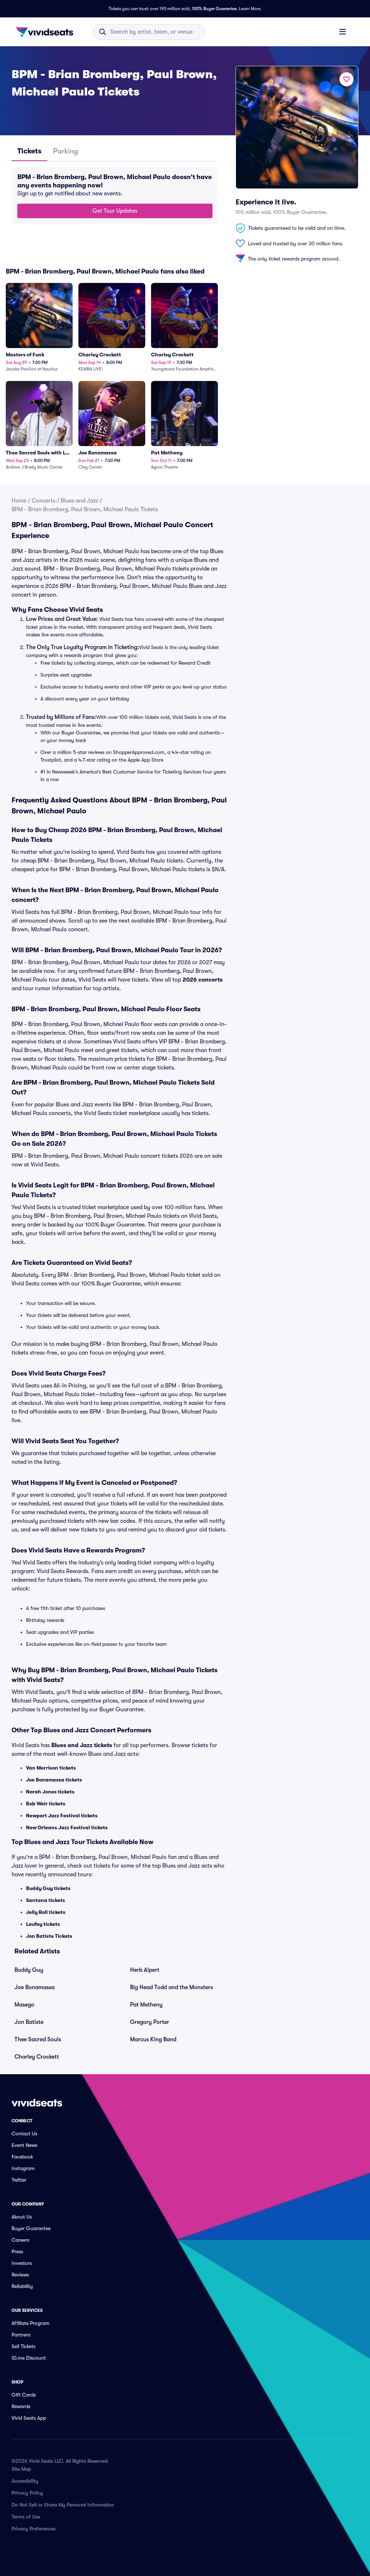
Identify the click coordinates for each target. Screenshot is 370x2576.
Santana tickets (46, 1900)
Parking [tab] (66, 151)
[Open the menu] (343, 31)
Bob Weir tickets (46, 1804)
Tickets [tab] (29, 151)
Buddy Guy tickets (48, 1888)
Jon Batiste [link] (29, 2022)
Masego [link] (24, 2005)
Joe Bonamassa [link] (35, 1987)
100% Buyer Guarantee (214, 9)
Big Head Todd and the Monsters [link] (171, 1987)
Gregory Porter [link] (150, 2022)
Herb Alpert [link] (145, 1970)
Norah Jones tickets (50, 1792)
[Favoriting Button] (347, 79)
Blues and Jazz (79, 501)
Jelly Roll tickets (46, 1912)
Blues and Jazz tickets (82, 1745)
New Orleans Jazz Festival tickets (67, 1827)
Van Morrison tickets (51, 1768)
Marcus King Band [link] (153, 2039)
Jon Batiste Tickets (49, 1936)
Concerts (44, 501)
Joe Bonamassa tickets (54, 1780)
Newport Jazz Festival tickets (62, 1816)
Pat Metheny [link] (146, 2005)
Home (19, 501)
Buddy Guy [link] (29, 1970)
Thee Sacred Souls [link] (38, 2039)
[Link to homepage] (47, 32)
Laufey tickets (43, 1924)
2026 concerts (203, 980)
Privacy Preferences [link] (34, 2529)
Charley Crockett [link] (37, 2057)
